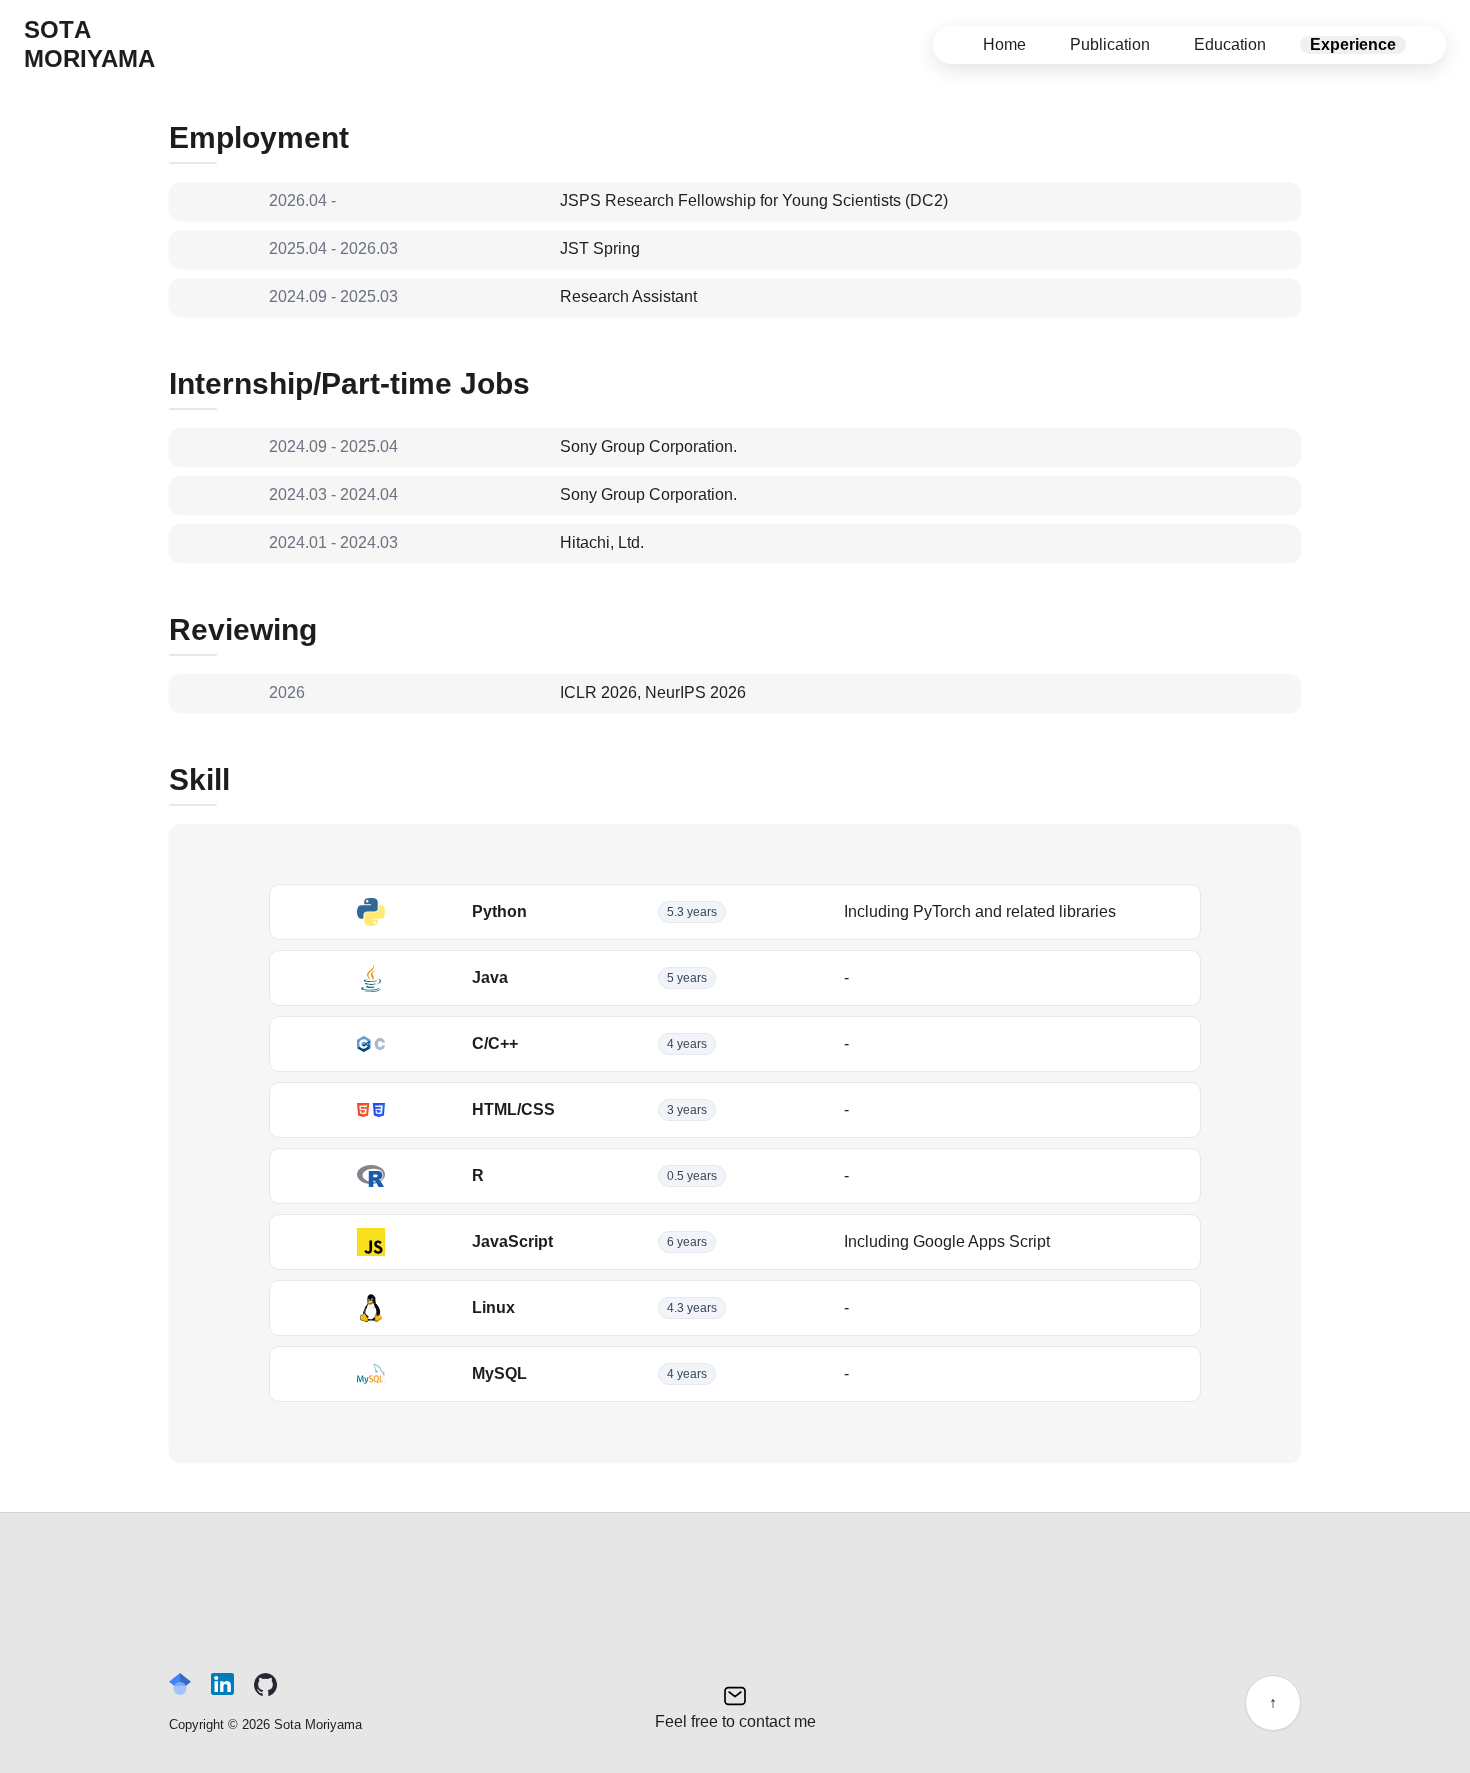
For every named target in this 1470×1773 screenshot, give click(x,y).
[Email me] (735, 1693)
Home (1004, 44)
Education (1230, 44)
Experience (1353, 44)
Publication (1110, 44)
